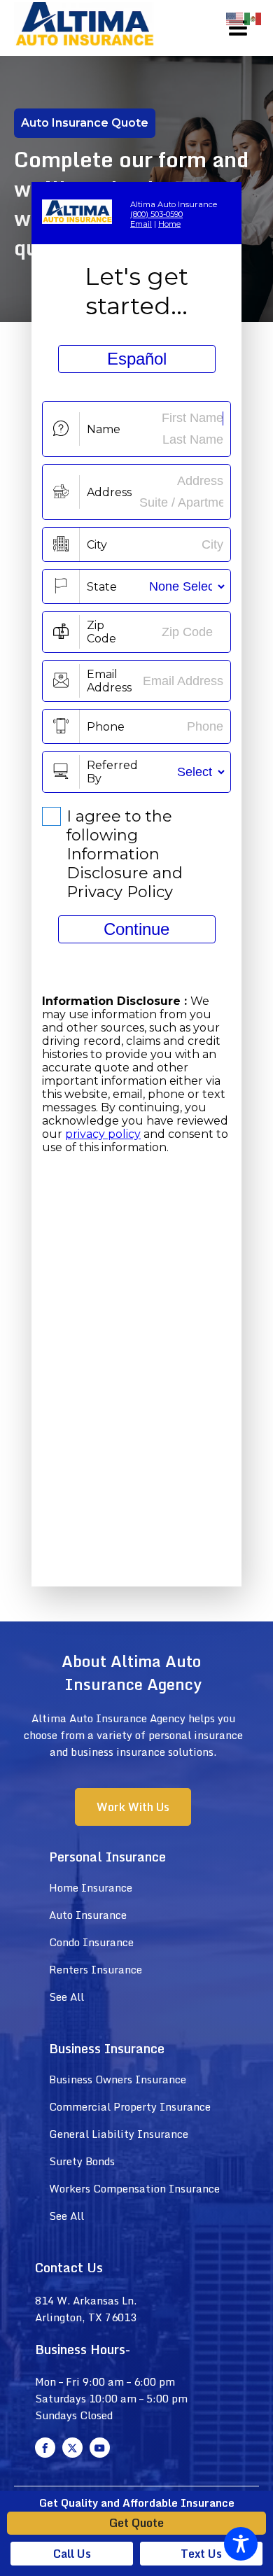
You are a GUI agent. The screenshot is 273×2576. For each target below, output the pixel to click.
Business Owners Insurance (118, 2079)
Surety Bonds (82, 2161)
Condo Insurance (91, 1942)
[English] (235, 18)
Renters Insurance (96, 1969)
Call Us (72, 2554)
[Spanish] (253, 18)
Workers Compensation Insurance (134, 2188)
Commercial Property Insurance (130, 2106)
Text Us (201, 2554)
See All (66, 1997)
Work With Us (133, 1807)
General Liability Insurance (119, 2134)
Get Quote (136, 2523)
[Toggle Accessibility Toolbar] (241, 2544)
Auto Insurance (88, 1915)
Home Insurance (91, 1887)
